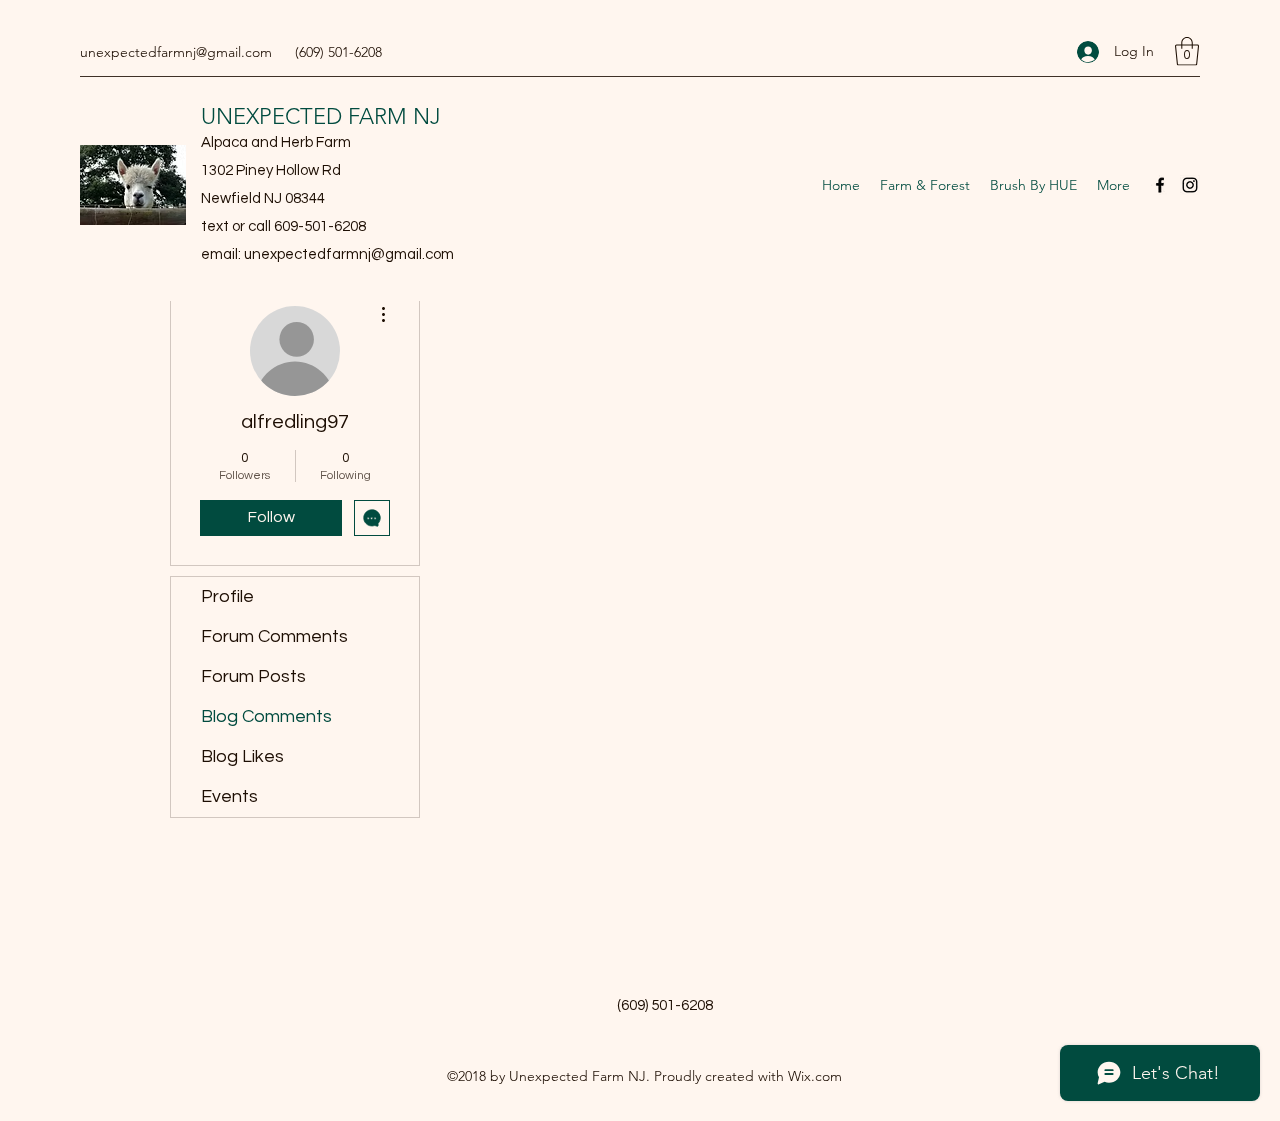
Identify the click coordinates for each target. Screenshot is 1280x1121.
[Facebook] (1160, 185)
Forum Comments (274, 636)
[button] (1187, 51)
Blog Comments (266, 716)
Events (229, 796)
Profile (227, 596)
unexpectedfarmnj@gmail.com (176, 52)
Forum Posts (253, 676)
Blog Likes (242, 756)
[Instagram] (1190, 185)
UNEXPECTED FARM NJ (321, 116)
